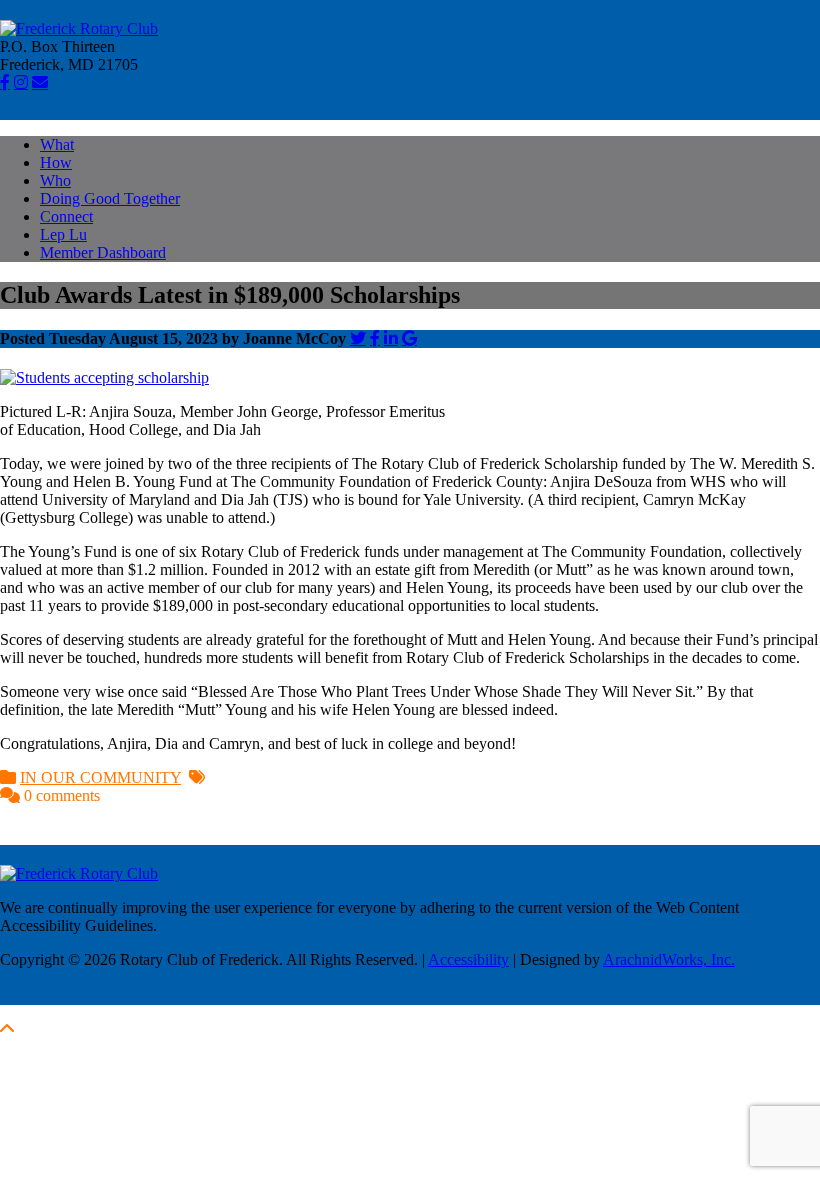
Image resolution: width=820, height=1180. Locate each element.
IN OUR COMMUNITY (100, 777)
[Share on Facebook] (375, 338)
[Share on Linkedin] (391, 338)
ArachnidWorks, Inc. (669, 959)
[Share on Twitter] (358, 338)
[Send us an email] (40, 82)
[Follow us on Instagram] (21, 82)
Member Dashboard (103, 252)
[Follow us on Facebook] (5, 82)
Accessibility (468, 959)
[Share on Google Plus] (409, 338)
